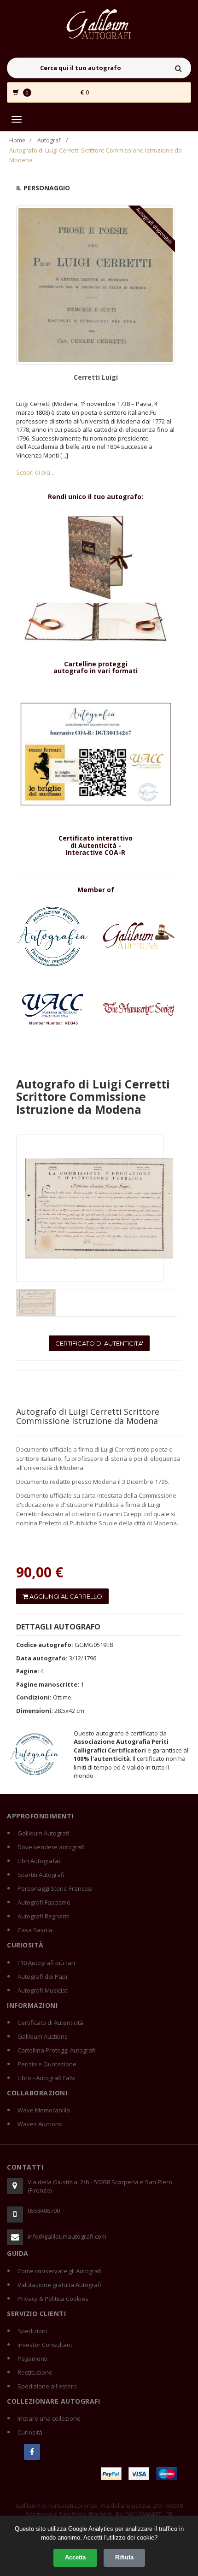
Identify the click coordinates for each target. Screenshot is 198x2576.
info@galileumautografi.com (67, 2236)
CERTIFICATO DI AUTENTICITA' (99, 1343)
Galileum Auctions (43, 2036)
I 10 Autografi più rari (46, 1963)
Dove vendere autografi (51, 1847)
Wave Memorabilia (44, 2110)
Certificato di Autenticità (50, 2023)
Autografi (49, 140)
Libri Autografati (40, 1861)
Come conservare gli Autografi (60, 2271)
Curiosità (30, 2432)
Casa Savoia (35, 1930)
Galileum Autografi (44, 1833)
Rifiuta (124, 2557)
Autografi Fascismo (44, 1902)
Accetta (75, 2557)
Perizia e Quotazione (47, 2064)
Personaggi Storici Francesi (55, 1888)
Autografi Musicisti (43, 1990)
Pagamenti (32, 2358)
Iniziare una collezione (49, 2418)
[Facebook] (32, 2452)
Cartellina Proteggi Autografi (57, 2050)
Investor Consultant (45, 2345)
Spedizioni (32, 2331)
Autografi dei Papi (42, 1976)
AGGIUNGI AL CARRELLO (65, 1596)
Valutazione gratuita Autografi (59, 2285)
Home (17, 140)
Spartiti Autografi (41, 1875)
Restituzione (35, 2372)
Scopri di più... (35, 472)
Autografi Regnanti (44, 1916)
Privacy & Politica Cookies (53, 2299)
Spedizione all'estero (47, 2386)
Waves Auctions (40, 2124)
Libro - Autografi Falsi (47, 2078)
